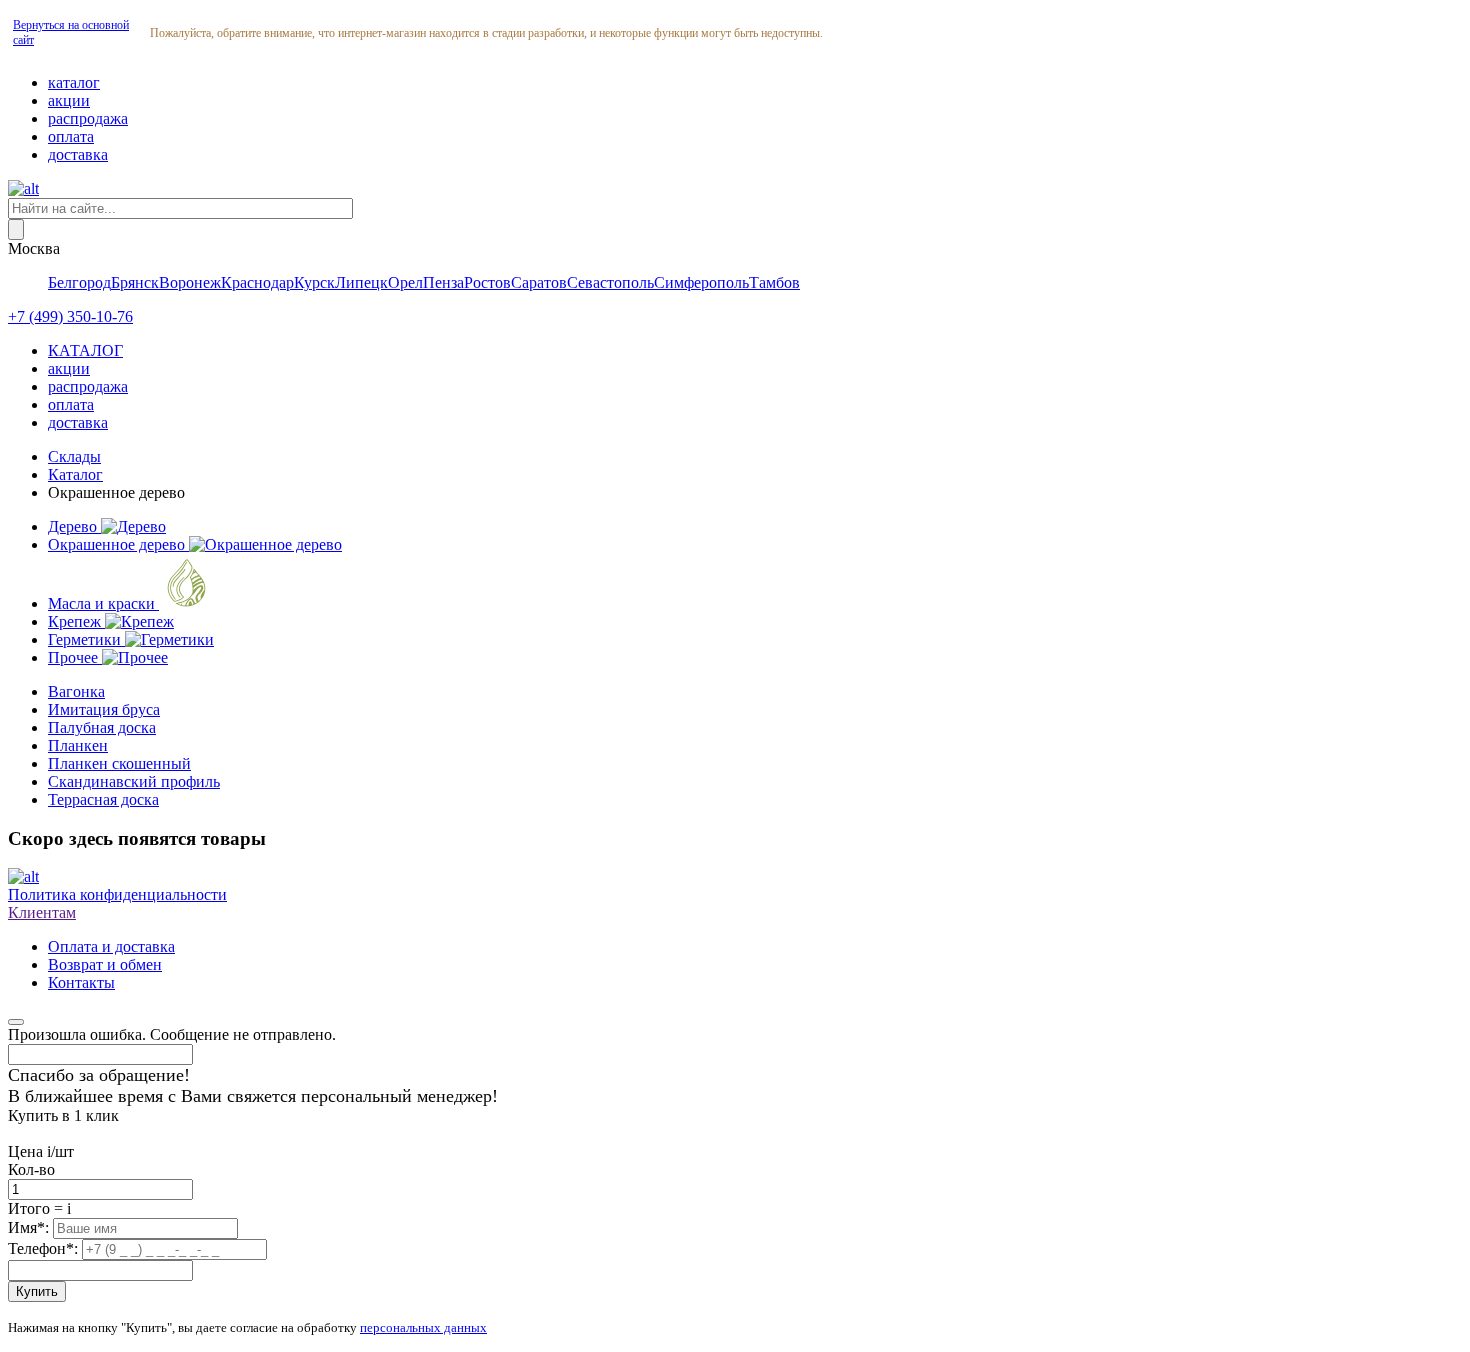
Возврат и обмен (105, 964)
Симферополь (701, 282)
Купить (37, 1291)
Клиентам (42, 912)
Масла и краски (103, 603)
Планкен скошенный (119, 763)
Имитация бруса (104, 709)
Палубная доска (102, 727)
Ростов (487, 282)
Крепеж (76, 621)
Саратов (539, 282)
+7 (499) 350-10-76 (70, 316)
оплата (71, 136)
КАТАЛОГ (85, 350)
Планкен (78, 745)
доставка (78, 154)
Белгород (79, 282)
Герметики (86, 639)
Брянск (135, 282)
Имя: (30, 1227)
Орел (405, 282)
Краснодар (257, 282)
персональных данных (423, 1327)
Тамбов (774, 282)
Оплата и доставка (111, 946)
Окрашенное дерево (118, 544)
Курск (314, 282)
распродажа (88, 118)
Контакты (81, 982)
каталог (74, 82)
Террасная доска (103, 799)
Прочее (75, 657)
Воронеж (190, 282)
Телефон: (45, 1248)
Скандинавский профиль (134, 781)
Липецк (361, 282)
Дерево (74, 526)
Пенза (443, 282)
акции (69, 100)
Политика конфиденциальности (117, 894)
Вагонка (76, 691)
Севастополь (610, 282)
